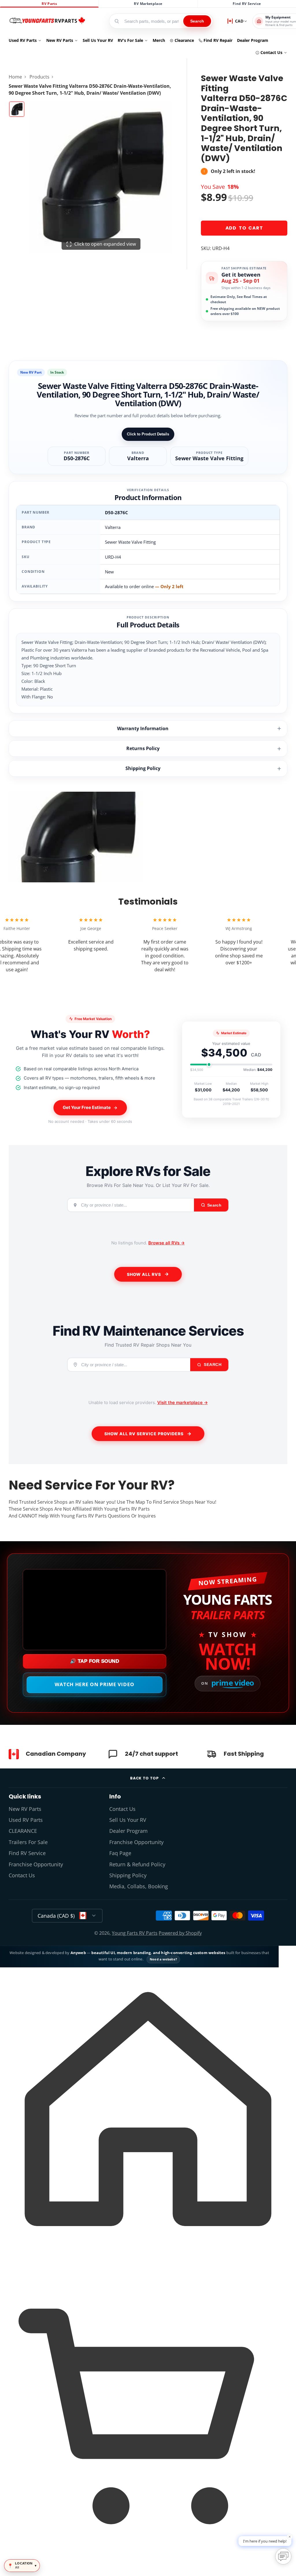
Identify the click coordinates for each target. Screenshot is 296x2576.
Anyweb (79, 1953)
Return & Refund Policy (137, 1864)
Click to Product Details (148, 434)
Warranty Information (143, 728)
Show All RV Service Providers (144, 1434)
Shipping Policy (143, 768)
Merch (159, 40)
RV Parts (49, 4)
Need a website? (163, 1959)
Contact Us (271, 52)
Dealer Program (253, 40)
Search (197, 21)
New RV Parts (60, 40)
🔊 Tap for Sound (95, 1661)
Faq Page (120, 1853)
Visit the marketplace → (183, 1402)
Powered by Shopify (180, 1933)
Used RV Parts (23, 40)
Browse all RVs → (166, 1243)
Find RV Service (247, 4)
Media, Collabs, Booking (139, 1886)
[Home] (47, 21)
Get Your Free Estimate (87, 1107)
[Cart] (148, 2566)
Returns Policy (143, 748)
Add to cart (244, 228)
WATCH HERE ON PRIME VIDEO (95, 1684)
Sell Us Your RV (98, 40)
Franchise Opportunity (36, 1864)
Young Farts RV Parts (135, 1933)
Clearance (184, 40)
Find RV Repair (218, 40)
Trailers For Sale (28, 1842)
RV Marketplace (148, 4)
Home (15, 77)
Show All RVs (144, 1274)
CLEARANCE (23, 1831)
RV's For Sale (130, 40)
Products (39, 77)
